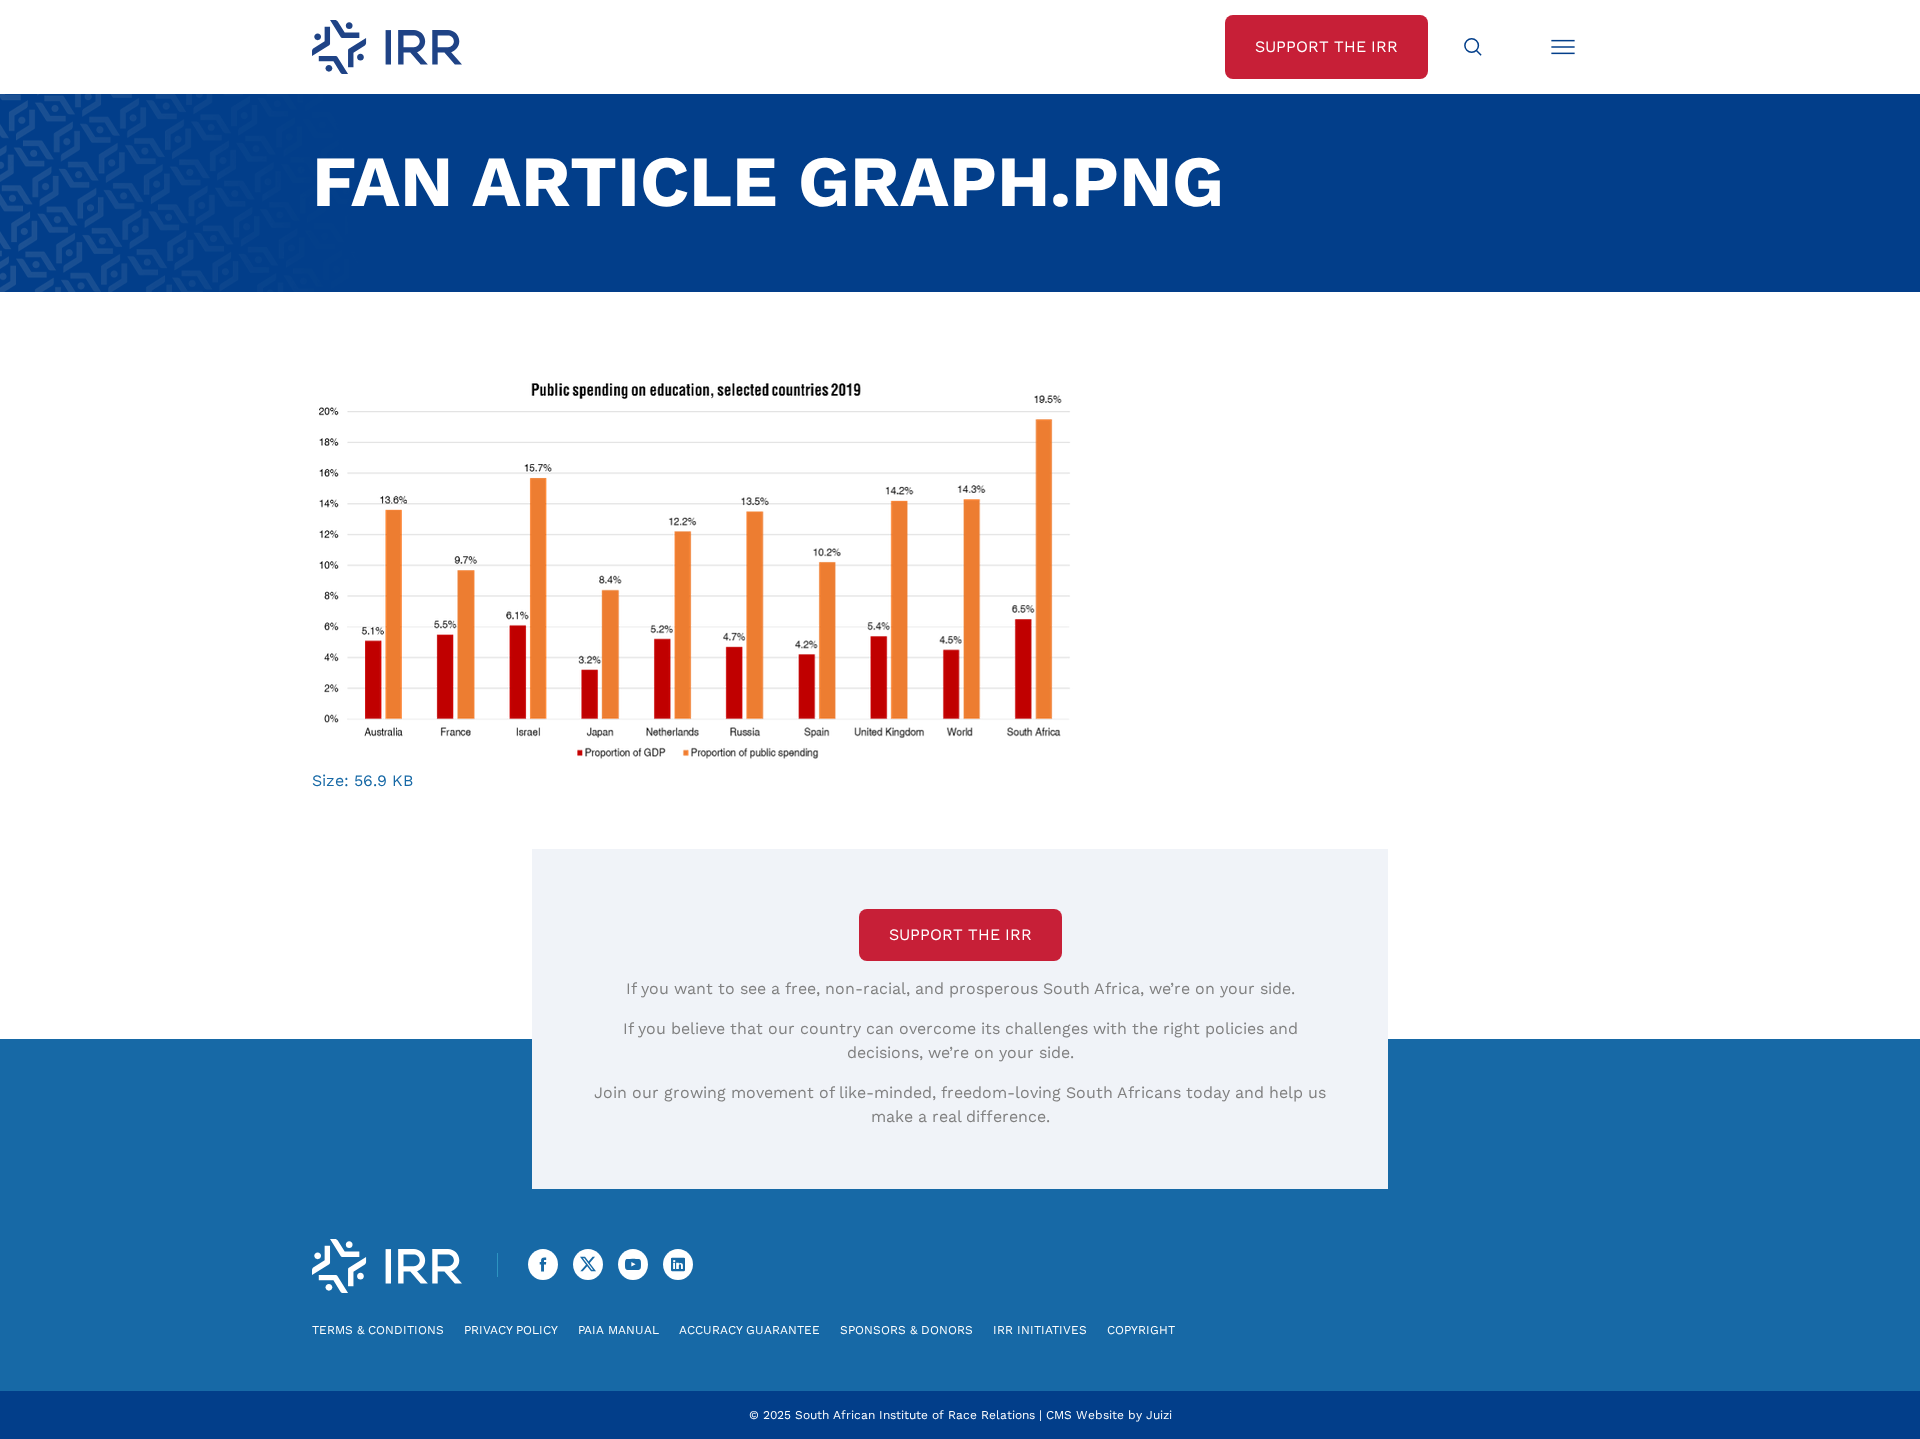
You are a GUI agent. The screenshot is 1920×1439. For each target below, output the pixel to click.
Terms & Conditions (378, 1330)
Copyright (1141, 1330)
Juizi (1159, 1415)
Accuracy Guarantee (749, 1330)
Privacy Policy (511, 1330)
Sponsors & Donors (906, 1330)
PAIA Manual (618, 1330)
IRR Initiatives (1040, 1330)
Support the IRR (960, 934)
